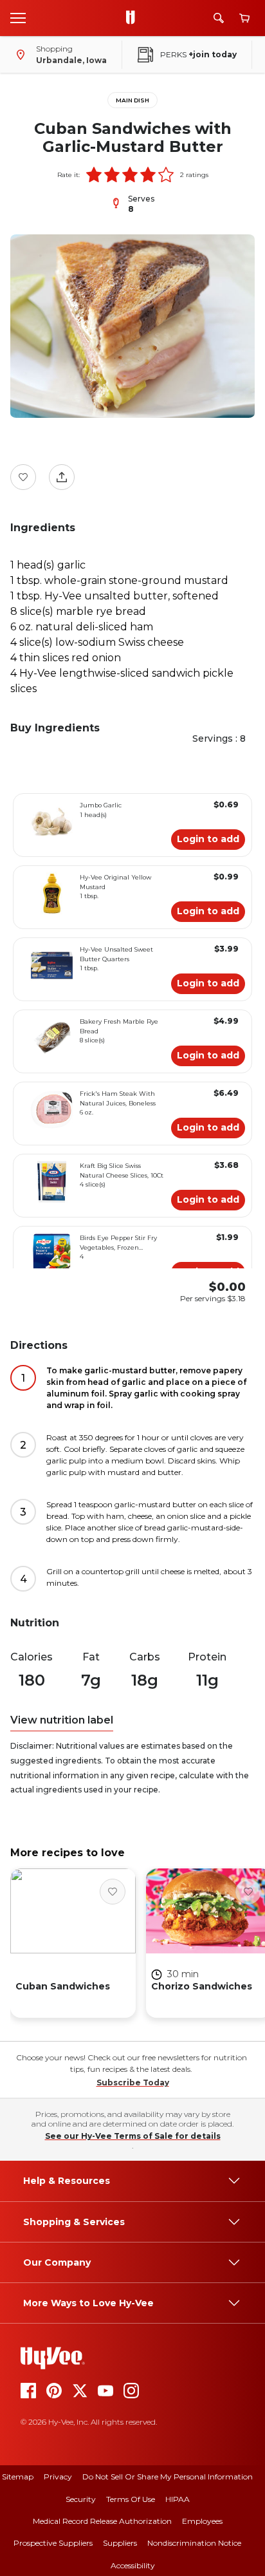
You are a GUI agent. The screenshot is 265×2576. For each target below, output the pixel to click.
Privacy (58, 2477)
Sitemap (18, 2477)
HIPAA (178, 2499)
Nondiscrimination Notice (194, 2543)
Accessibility (133, 2565)
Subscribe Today (133, 2082)
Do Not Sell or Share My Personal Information (168, 2477)
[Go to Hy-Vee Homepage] (134, 18)
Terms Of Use (131, 2499)
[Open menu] (18, 17)
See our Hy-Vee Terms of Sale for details (133, 2136)
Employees (202, 2521)
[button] (94, 174)
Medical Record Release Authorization (102, 2521)
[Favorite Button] (23, 477)
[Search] (219, 18)
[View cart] (244, 18)
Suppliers (120, 2543)
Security (81, 2499)
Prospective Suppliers (53, 2543)
